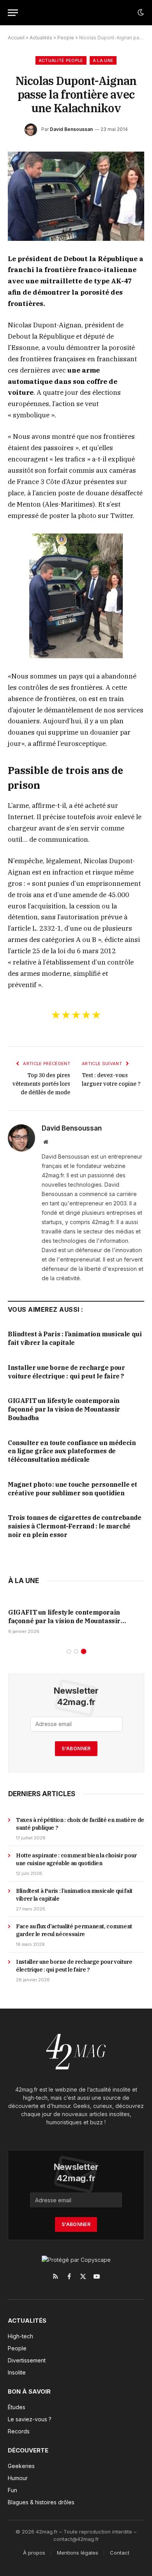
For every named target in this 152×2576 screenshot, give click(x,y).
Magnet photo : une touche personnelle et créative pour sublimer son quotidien (72, 1489)
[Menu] (13, 13)
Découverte (28, 2450)
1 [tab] (69, 1651)
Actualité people (61, 60)
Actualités (41, 38)
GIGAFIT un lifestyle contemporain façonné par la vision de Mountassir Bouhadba (64, 1409)
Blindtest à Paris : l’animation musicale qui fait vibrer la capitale (75, 1338)
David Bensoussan (71, 129)
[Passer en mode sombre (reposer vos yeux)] (140, 12)
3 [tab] (84, 1651)
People (66, 38)
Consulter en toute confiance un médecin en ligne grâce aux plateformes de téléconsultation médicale (72, 1451)
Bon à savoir (29, 2391)
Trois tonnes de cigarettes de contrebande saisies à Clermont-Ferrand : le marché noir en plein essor (75, 1526)
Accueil (16, 38)
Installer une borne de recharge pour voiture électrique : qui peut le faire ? (66, 1372)
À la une (103, 60)
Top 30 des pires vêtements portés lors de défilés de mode (41, 1084)
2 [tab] (76, 1651)
